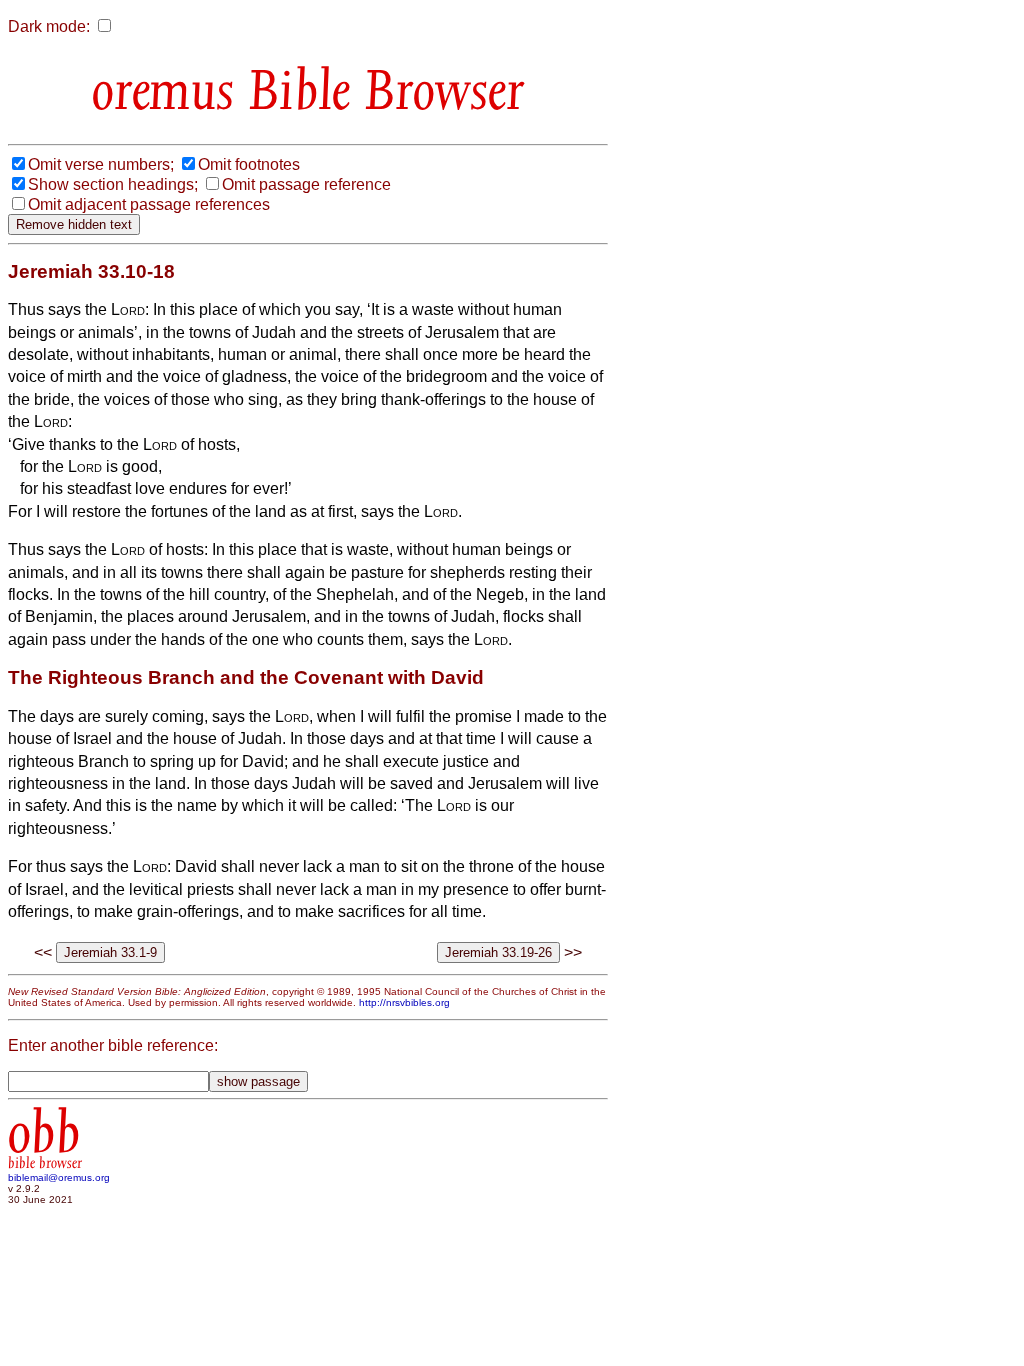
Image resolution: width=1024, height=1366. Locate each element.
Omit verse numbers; (101, 164)
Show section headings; (113, 184)
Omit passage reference (306, 184)
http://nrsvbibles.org (404, 1002)
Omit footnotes (249, 164)
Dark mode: (49, 26)
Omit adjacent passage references (149, 204)
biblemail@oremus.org (59, 1177)
